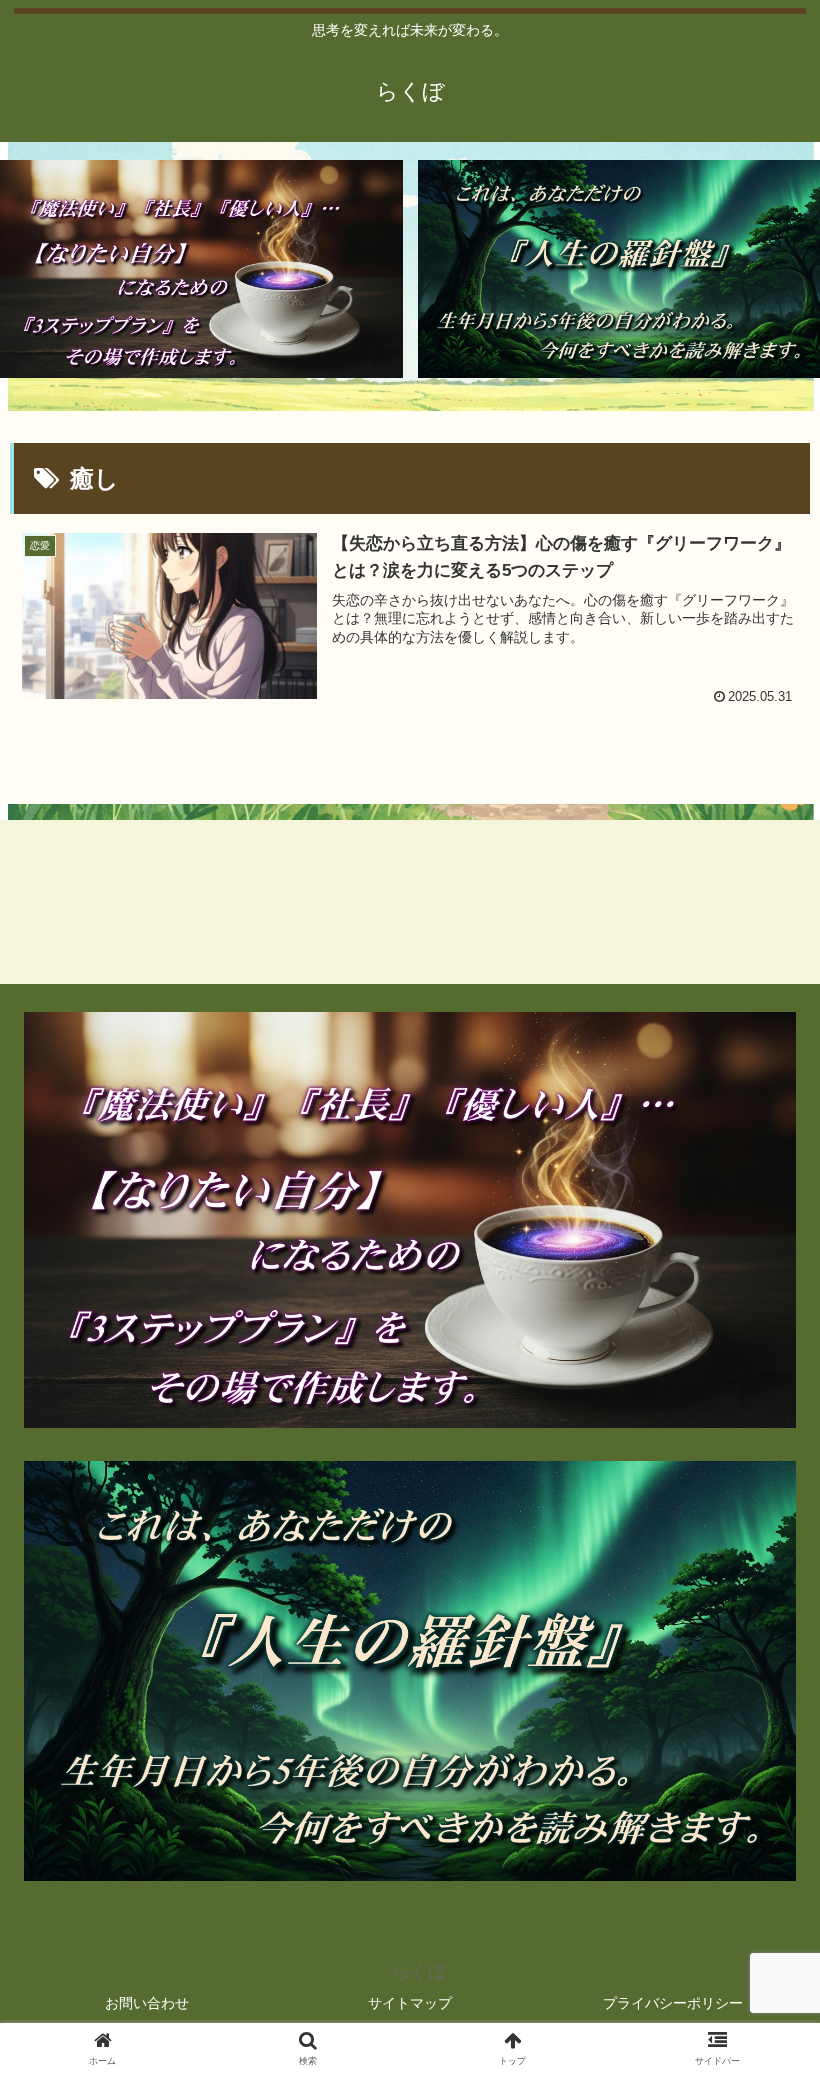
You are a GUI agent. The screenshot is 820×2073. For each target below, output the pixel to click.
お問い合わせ (147, 2003)
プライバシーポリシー (673, 2003)
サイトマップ (410, 2003)
